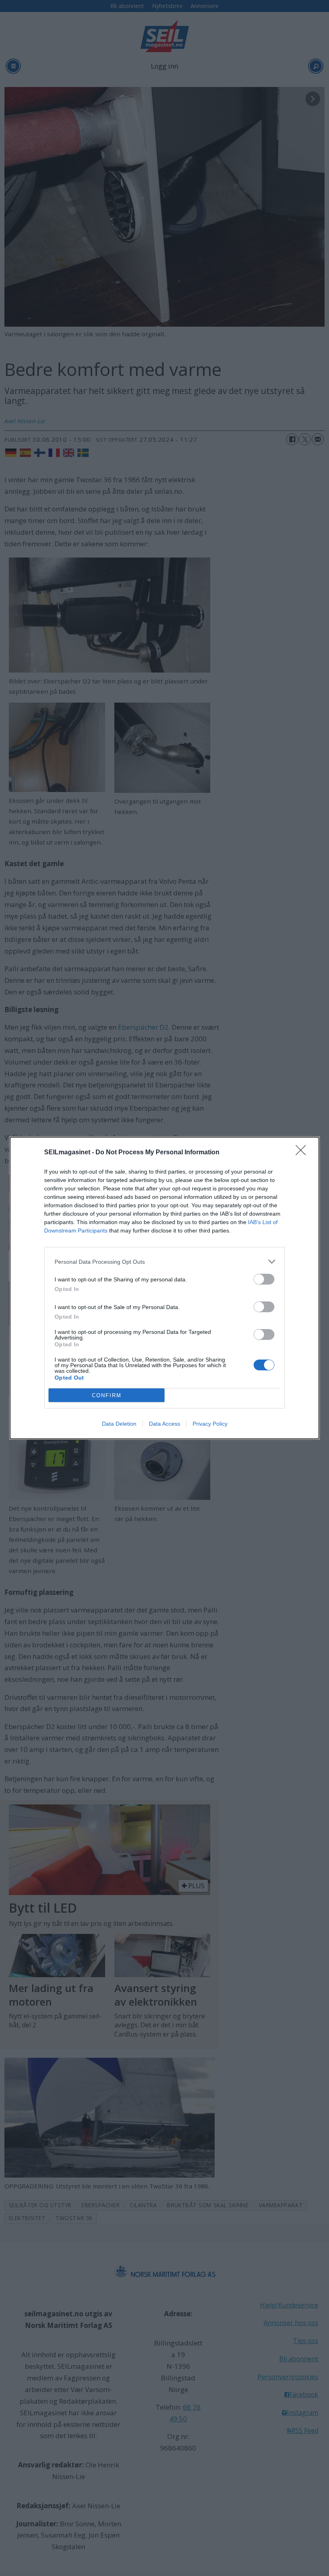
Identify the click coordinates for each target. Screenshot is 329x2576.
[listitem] (164, 1262)
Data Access (164, 1424)
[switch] (264, 1279)
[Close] (303, 1153)
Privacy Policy (210, 1424)
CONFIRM (107, 1395)
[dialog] (164, 1288)
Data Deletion (119, 1424)
